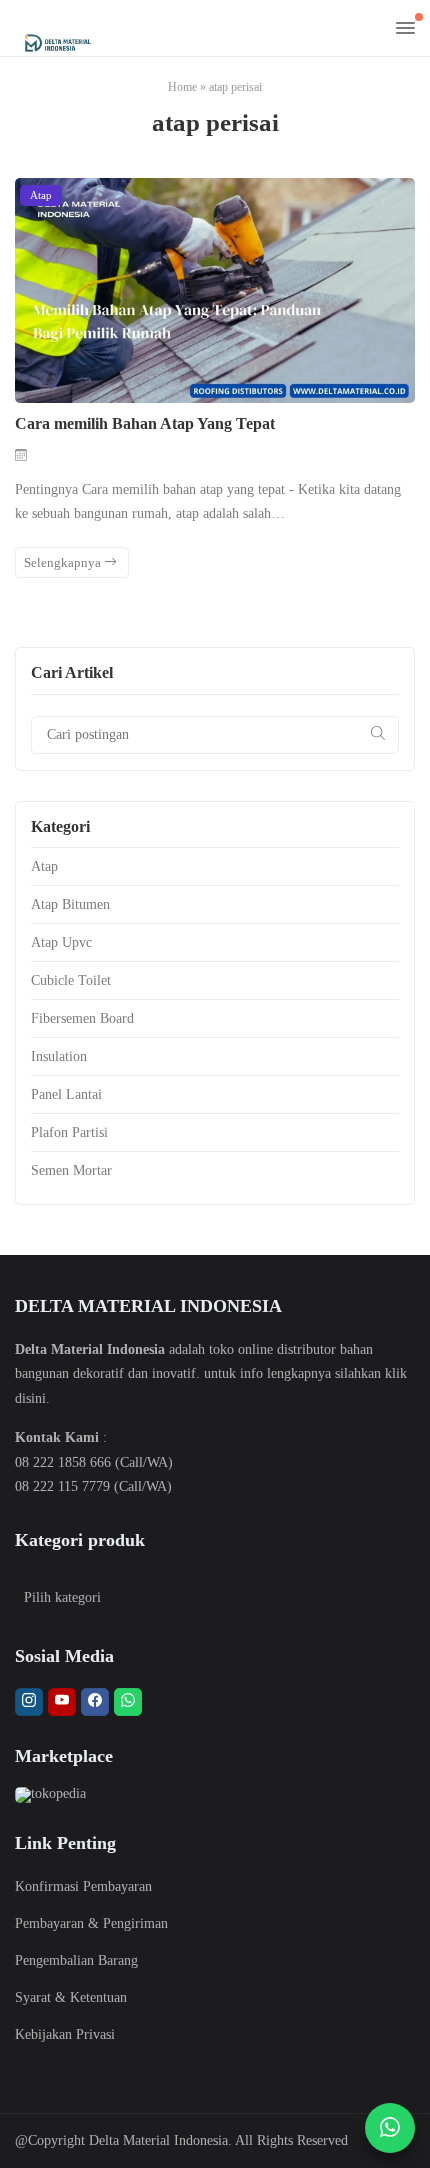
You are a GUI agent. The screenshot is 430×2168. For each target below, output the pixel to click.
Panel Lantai (66, 1094)
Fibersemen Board (82, 1018)
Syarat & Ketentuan (71, 1997)
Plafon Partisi (69, 1132)
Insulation (59, 1056)
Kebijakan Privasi (65, 2034)
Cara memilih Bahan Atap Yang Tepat (145, 423)
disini (30, 1398)
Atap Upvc (61, 942)
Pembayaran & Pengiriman (91, 1923)
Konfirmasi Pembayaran (83, 1886)
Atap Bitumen (70, 904)
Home (182, 87)
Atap (41, 195)
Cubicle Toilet (71, 980)
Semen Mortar (71, 1170)
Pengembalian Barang (76, 1960)
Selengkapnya (64, 562)
